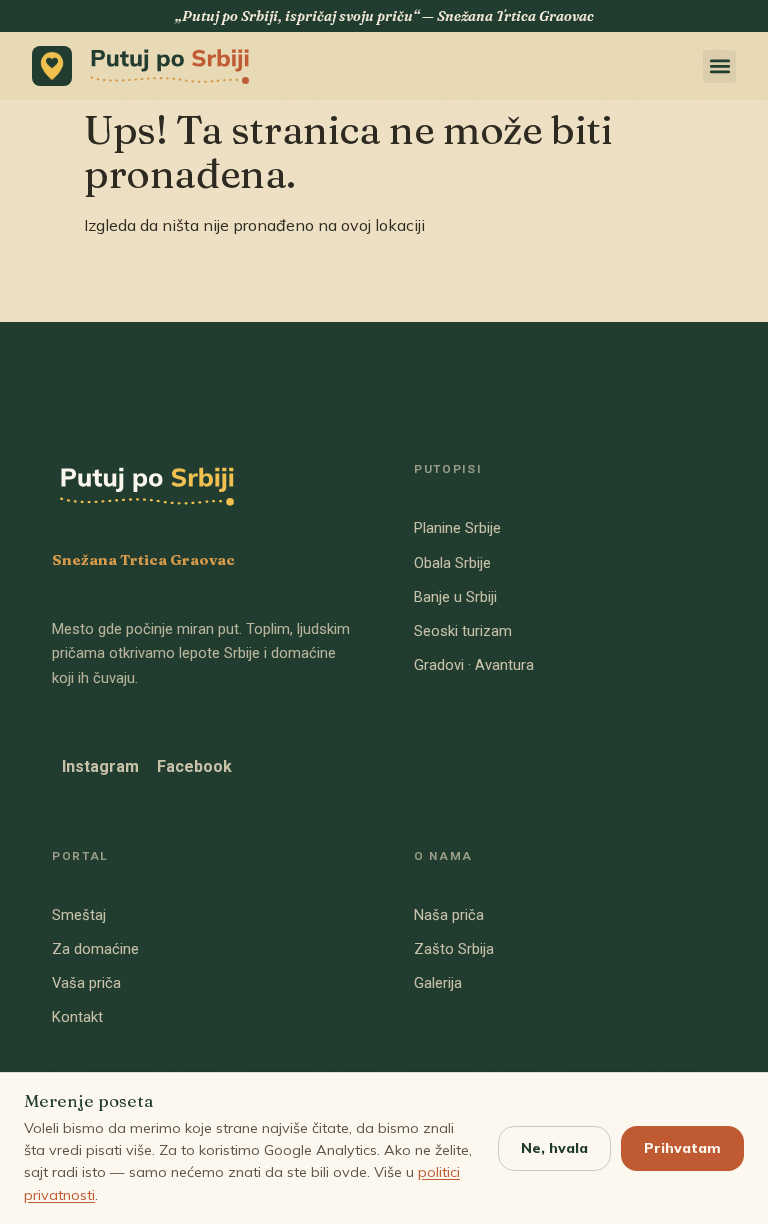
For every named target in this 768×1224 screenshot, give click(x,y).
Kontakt (77, 1017)
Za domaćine (95, 949)
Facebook (194, 766)
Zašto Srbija (454, 949)
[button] (719, 66)
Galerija (438, 983)
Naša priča (449, 915)
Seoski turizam (463, 631)
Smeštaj (79, 915)
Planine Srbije (457, 528)
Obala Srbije (452, 563)
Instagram (100, 766)
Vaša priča (86, 983)
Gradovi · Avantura (474, 665)
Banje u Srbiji (455, 597)
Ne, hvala (554, 1148)
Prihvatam (682, 1148)
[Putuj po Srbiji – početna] (146, 66)
